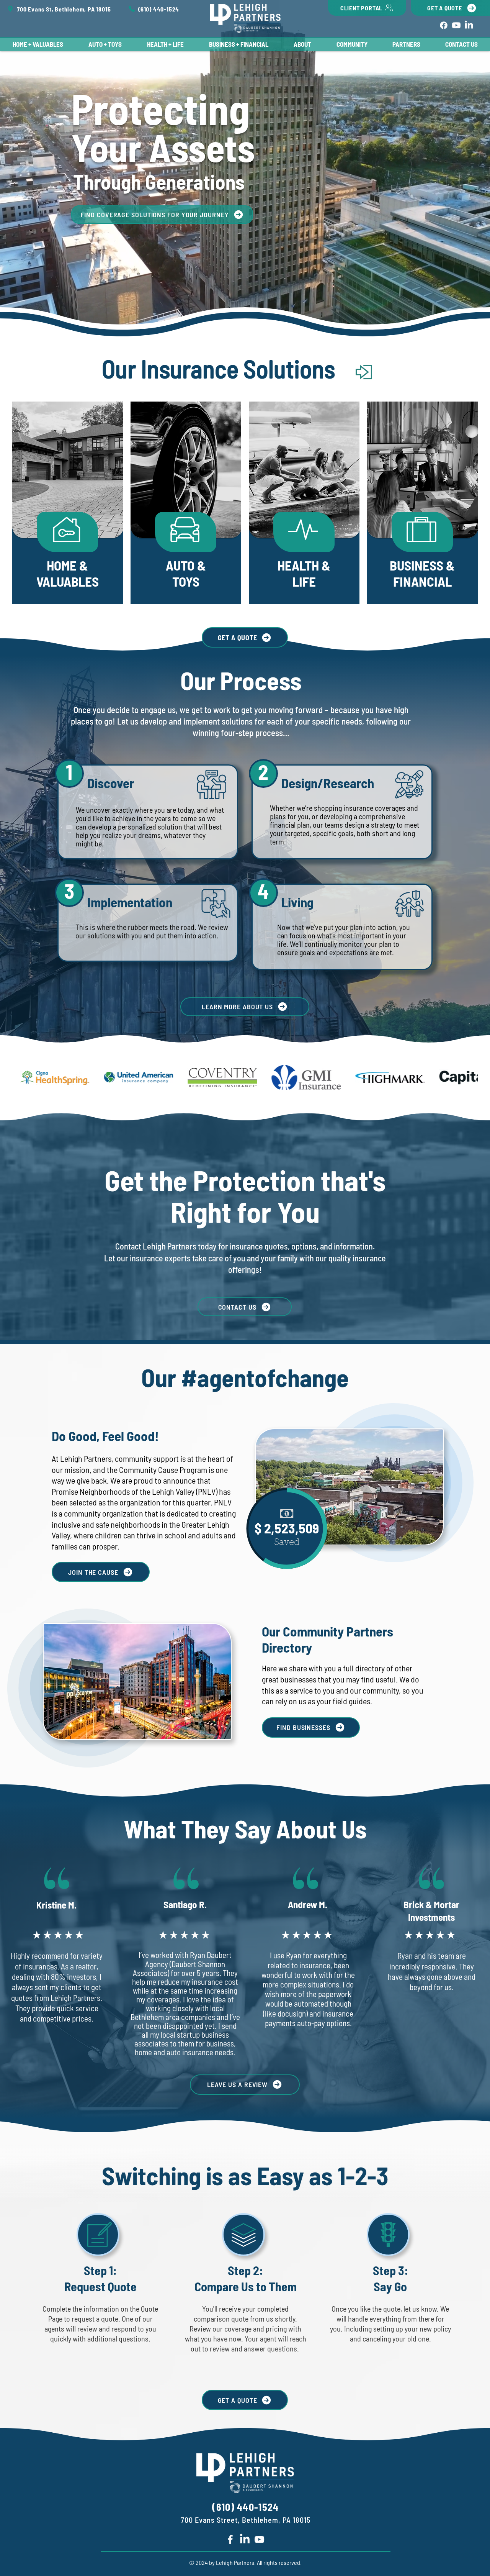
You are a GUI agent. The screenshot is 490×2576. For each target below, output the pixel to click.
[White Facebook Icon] (230, 2539)
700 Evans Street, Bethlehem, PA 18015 (246, 2520)
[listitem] (68, 503)
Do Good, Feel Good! (105, 1436)
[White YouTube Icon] (259, 2539)
